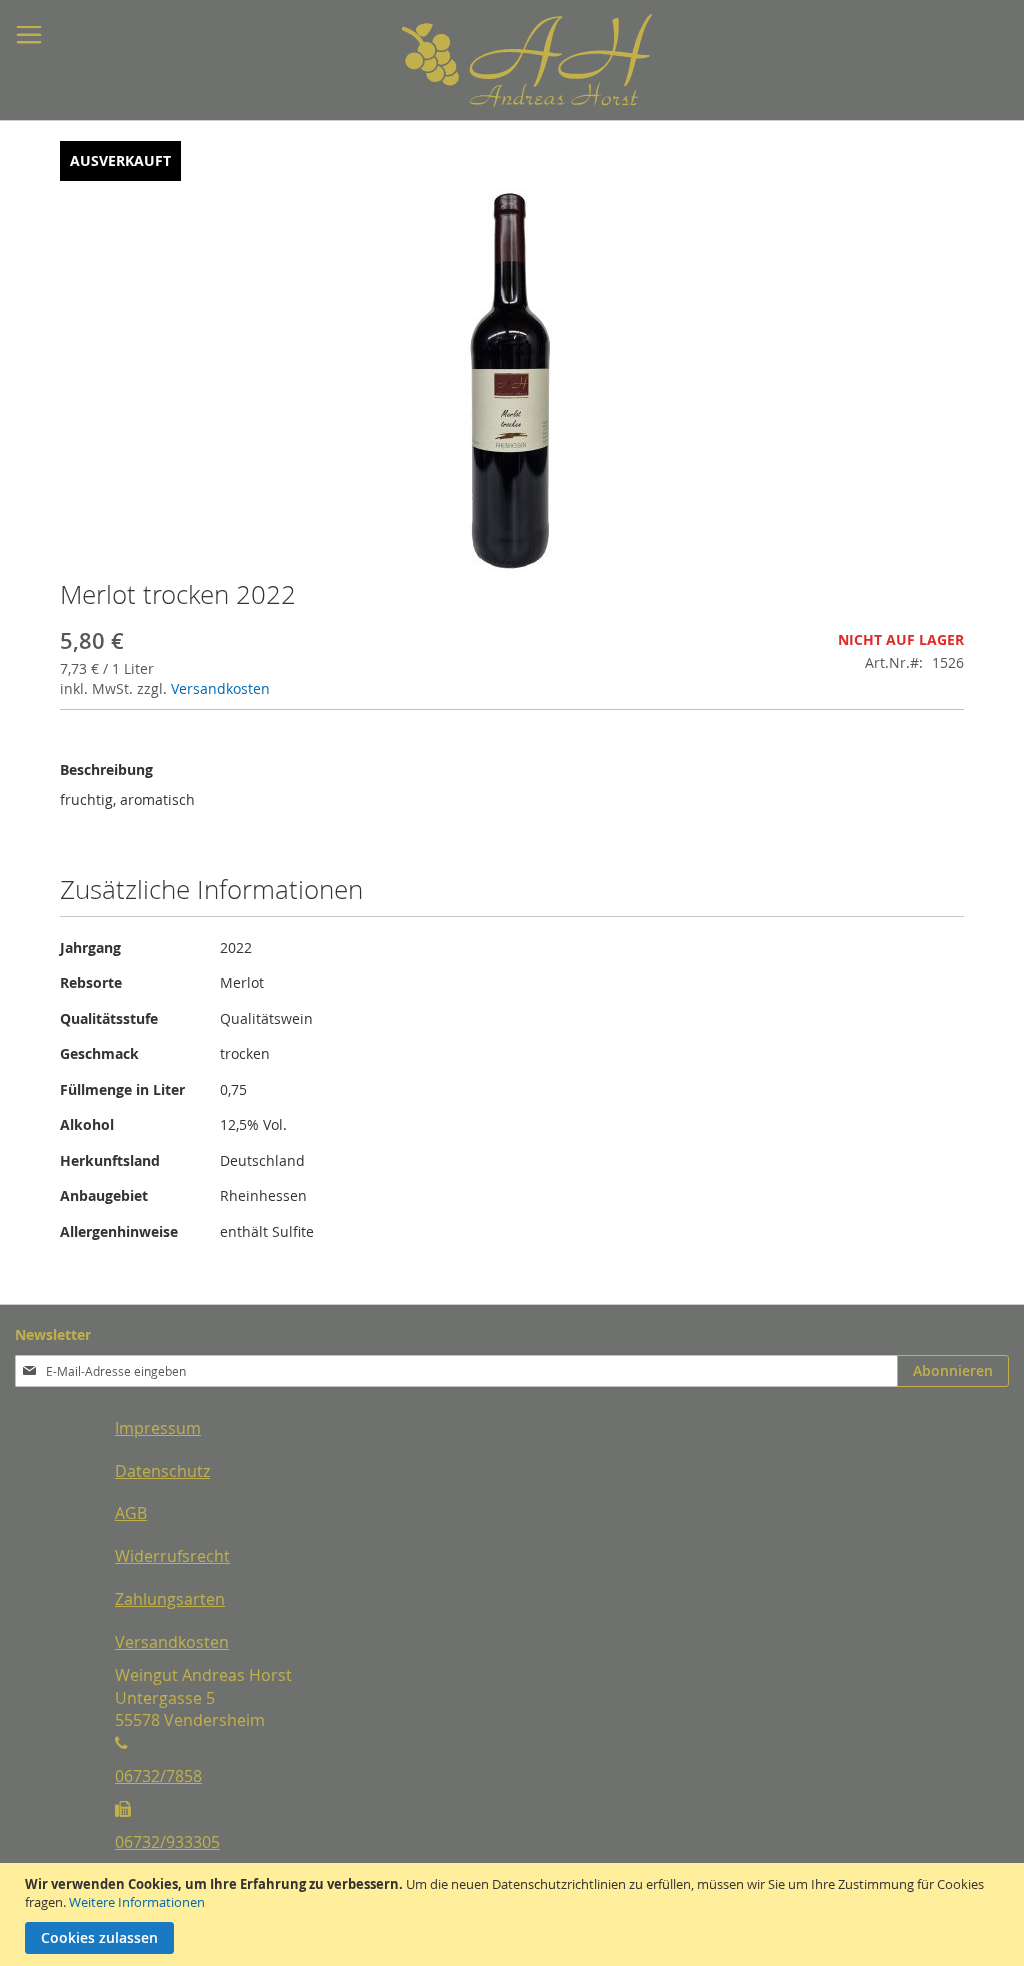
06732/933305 (167, 1842)
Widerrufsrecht (172, 1556)
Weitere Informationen (137, 1902)
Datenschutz (162, 1471)
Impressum (158, 1428)
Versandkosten (220, 688)
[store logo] (477, 60)
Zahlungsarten (170, 1599)
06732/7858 (158, 1776)
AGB (131, 1513)
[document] (514, 1914)
